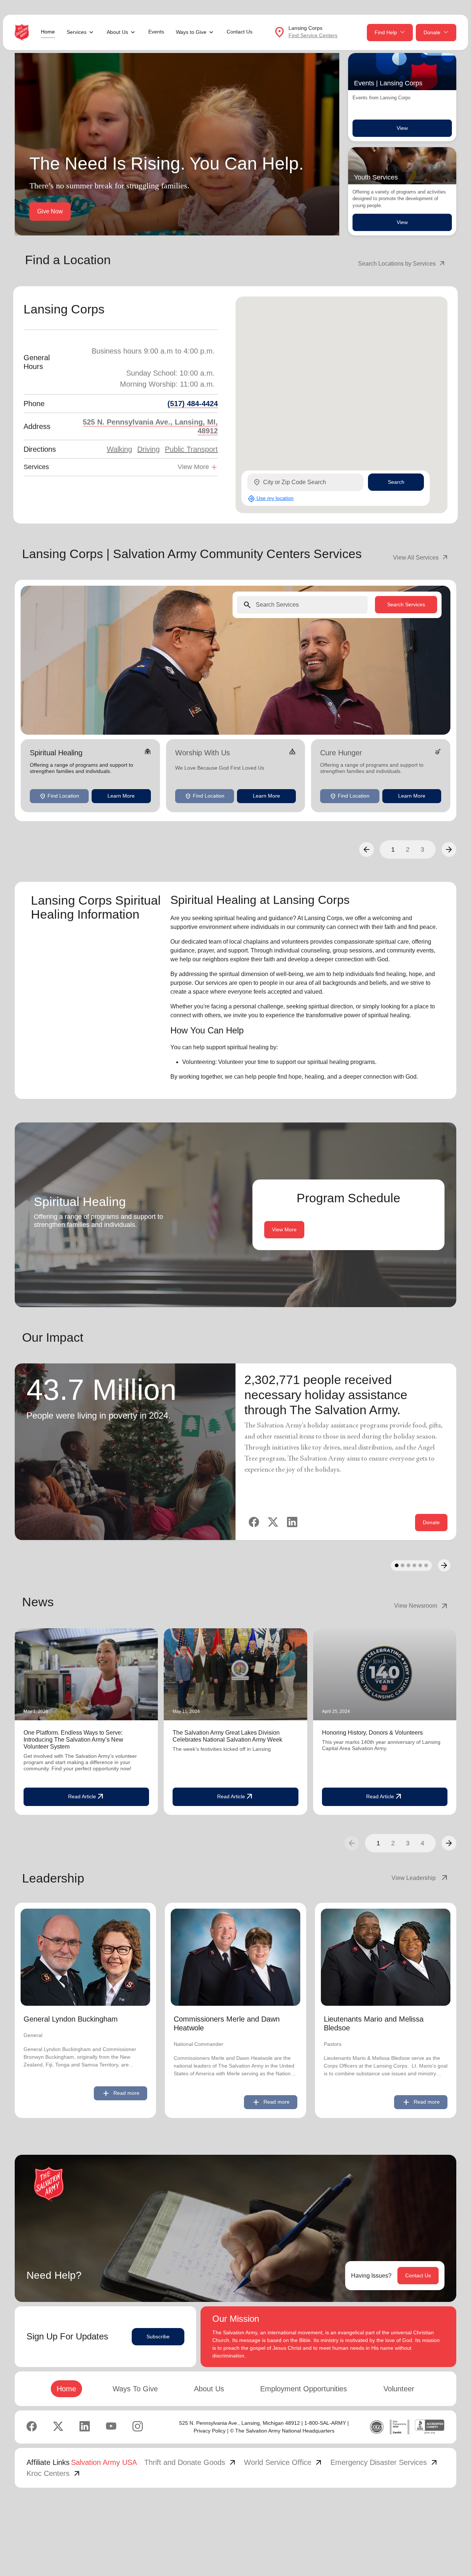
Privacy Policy (210, 2431)
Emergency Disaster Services (385, 2462)
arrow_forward (449, 1843)
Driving (148, 449)
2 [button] (408, 849)
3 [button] (422, 849)
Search (396, 482)
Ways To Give (135, 2389)
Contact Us (240, 32)
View (402, 128)
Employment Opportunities (304, 2389)
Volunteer (399, 2389)
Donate (432, 32)
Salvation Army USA (104, 2462)
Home (48, 32)
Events (156, 32)
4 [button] (422, 1843)
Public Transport (191, 449)
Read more (121, 2093)
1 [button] (393, 849)
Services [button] (77, 32)
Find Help (386, 32)
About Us (209, 2389)
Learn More (121, 796)
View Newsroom (422, 1606)
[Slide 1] (397, 1565)
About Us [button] (117, 32)
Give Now (50, 211)
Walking (119, 449)
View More (284, 1230)
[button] (366, 849)
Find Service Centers (313, 35)
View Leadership (420, 1878)
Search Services (406, 604)
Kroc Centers (54, 2473)
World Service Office (284, 2462)
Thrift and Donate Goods (191, 2462)
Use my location (271, 498)
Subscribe (158, 2337)
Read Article (86, 1797)
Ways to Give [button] (191, 32)
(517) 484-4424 (193, 404)
